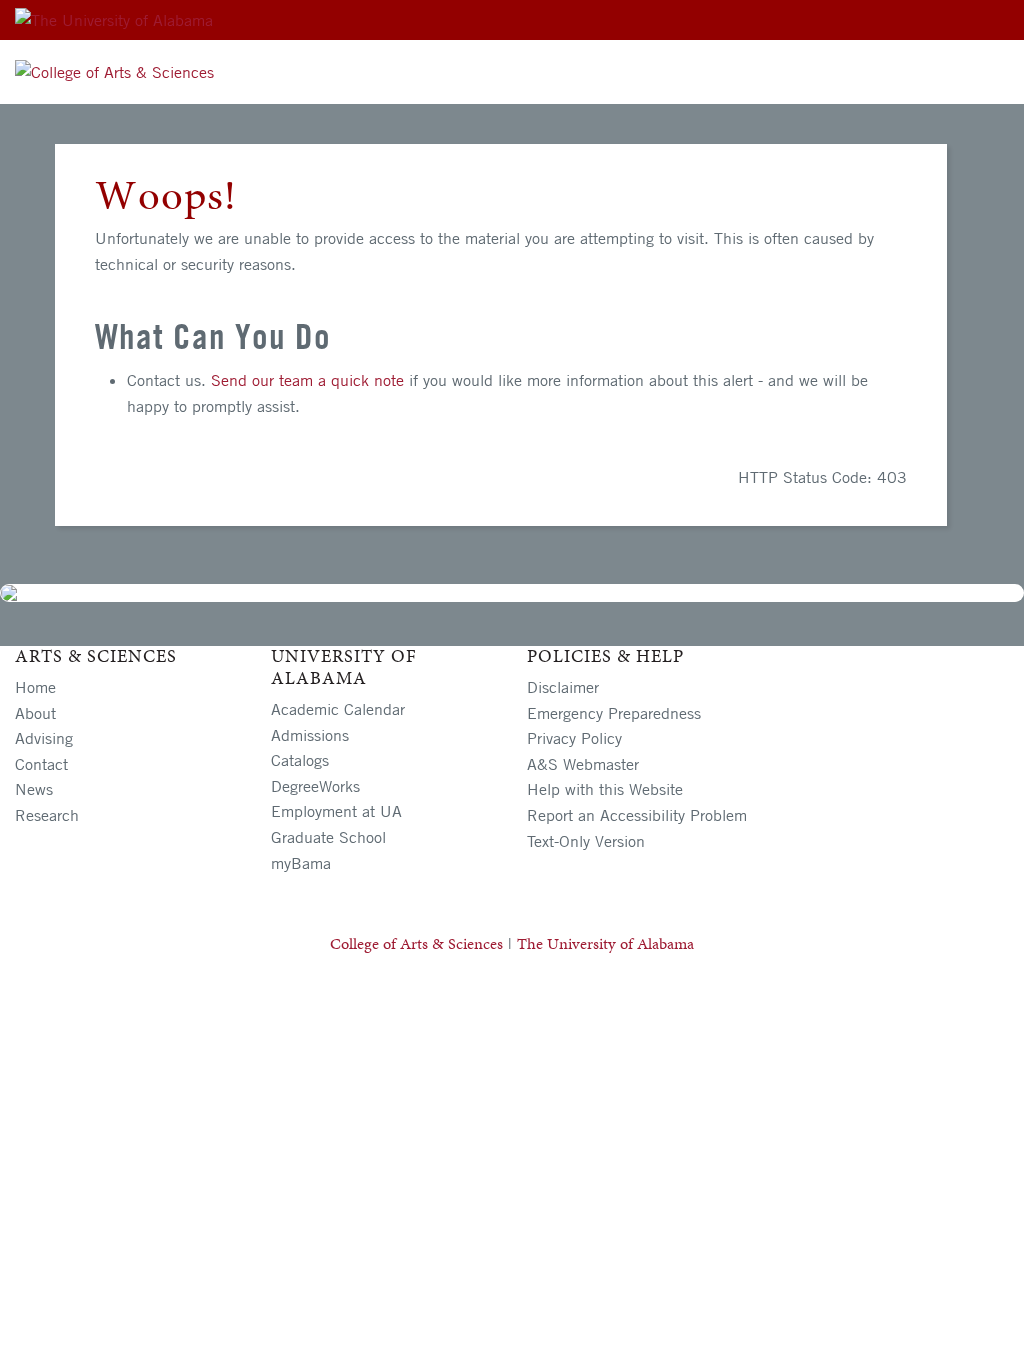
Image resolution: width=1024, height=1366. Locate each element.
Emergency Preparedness (614, 713)
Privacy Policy (574, 738)
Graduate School (328, 837)
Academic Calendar (338, 709)
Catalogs (300, 760)
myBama (301, 863)
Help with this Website (605, 789)
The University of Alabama (605, 943)
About (35, 713)
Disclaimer (563, 687)
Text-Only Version (586, 841)
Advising (44, 738)
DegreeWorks (315, 786)
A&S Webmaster (583, 764)
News (34, 789)
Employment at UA (336, 811)
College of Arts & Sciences (416, 943)
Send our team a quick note (307, 380)
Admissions (310, 735)
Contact (41, 764)
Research (47, 815)
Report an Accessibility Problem (637, 815)
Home (35, 687)
